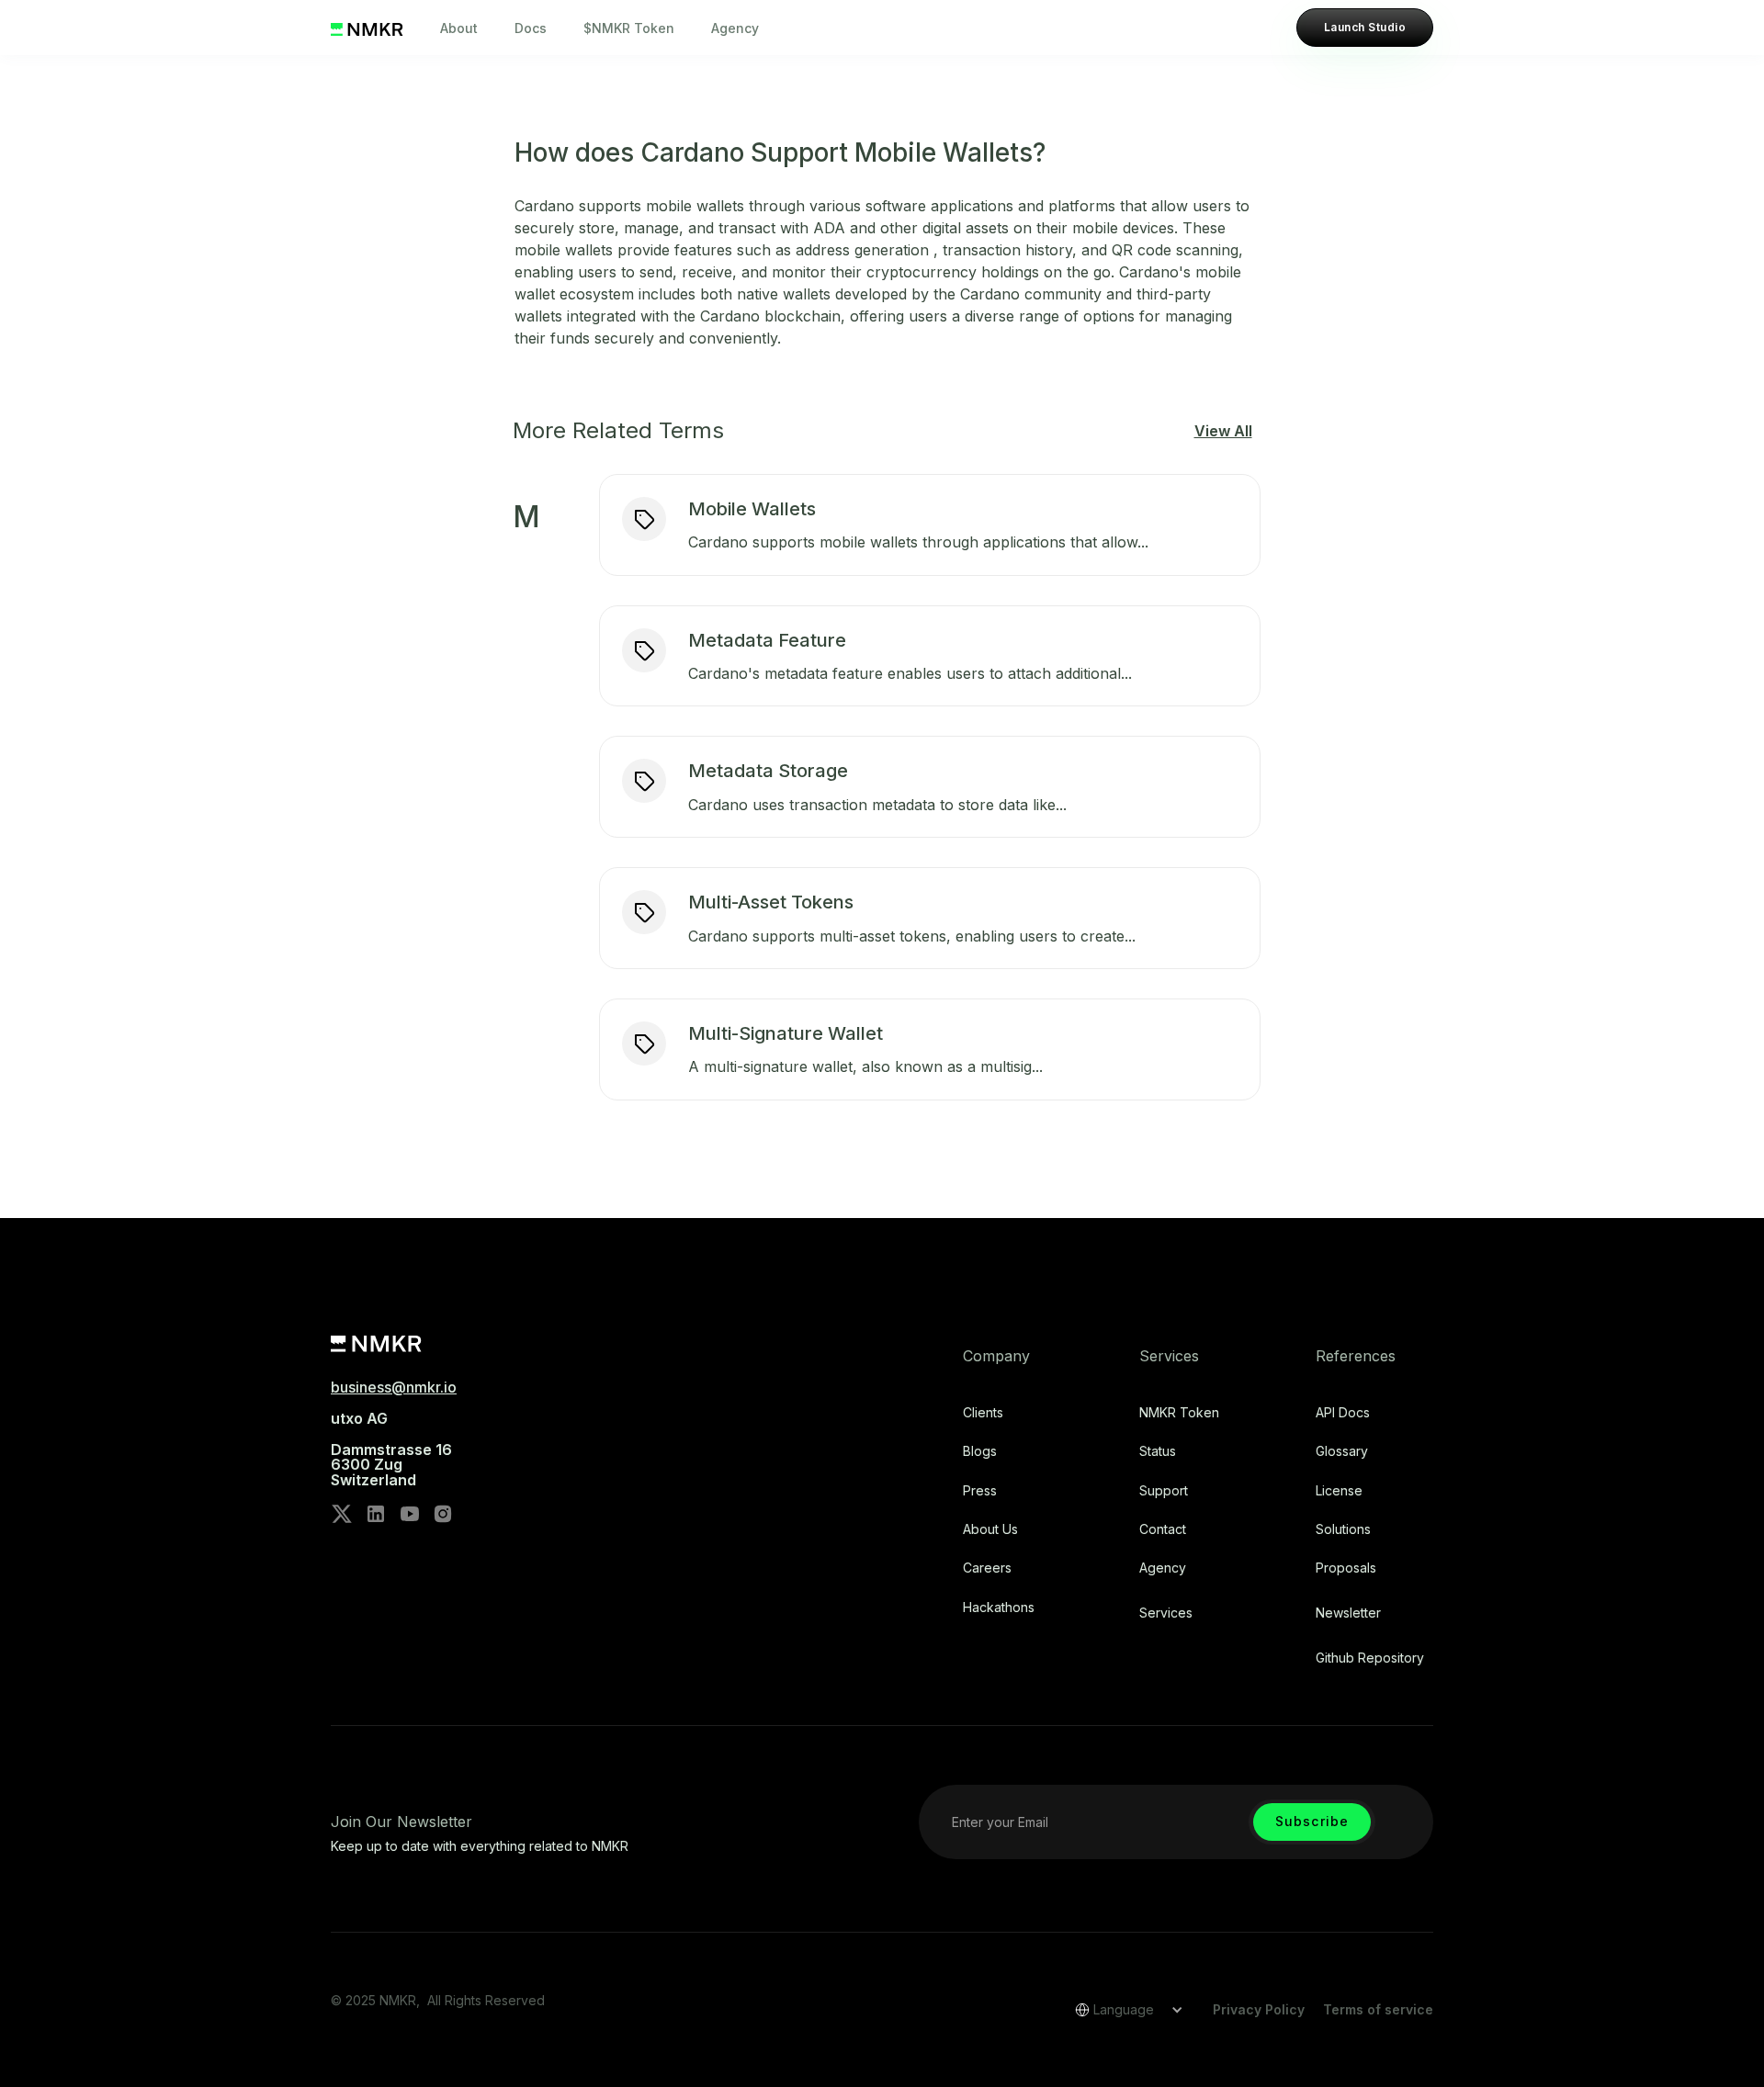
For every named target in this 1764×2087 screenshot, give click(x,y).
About (459, 28)
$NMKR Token (629, 28)
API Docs (1343, 1413)
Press (980, 1491)
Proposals (1346, 1568)
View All (1223, 431)
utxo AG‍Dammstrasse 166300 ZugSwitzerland (391, 1450)
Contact (1163, 1529)
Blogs (980, 1451)
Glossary (1342, 1451)
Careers (987, 1568)
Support (1164, 1491)
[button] (1123, 2010)
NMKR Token (1179, 1413)
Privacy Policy (1259, 2009)
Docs (531, 28)
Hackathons (999, 1608)
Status (1158, 1451)
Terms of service (1378, 2009)
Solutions (1343, 1529)
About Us (990, 1529)
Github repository (1370, 1658)
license (1339, 1491)
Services (1166, 1613)
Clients (983, 1413)
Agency (735, 28)
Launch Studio (1365, 27)
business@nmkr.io (394, 1387)
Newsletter (1348, 1613)
